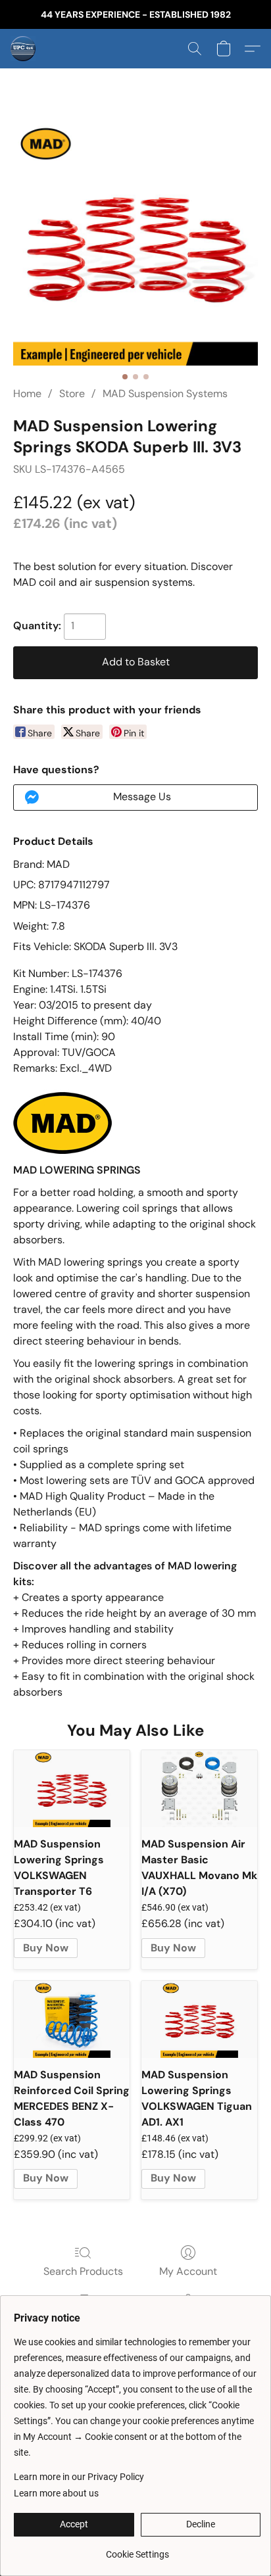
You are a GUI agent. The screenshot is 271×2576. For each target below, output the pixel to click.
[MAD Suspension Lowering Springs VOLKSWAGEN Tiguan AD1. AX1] (199, 2019)
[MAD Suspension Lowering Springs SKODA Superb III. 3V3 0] (135, 243)
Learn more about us (56, 2493)
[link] (137, 2549)
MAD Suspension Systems (165, 394)
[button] (24, 49)
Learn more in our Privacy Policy (79, 2477)
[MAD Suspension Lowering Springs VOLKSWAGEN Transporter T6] (72, 1789)
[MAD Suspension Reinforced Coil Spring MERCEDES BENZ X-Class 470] (72, 2019)
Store (72, 394)
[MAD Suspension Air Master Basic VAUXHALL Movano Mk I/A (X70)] (199, 1789)
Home (27, 394)
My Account (188, 2271)
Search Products (83, 2271)
